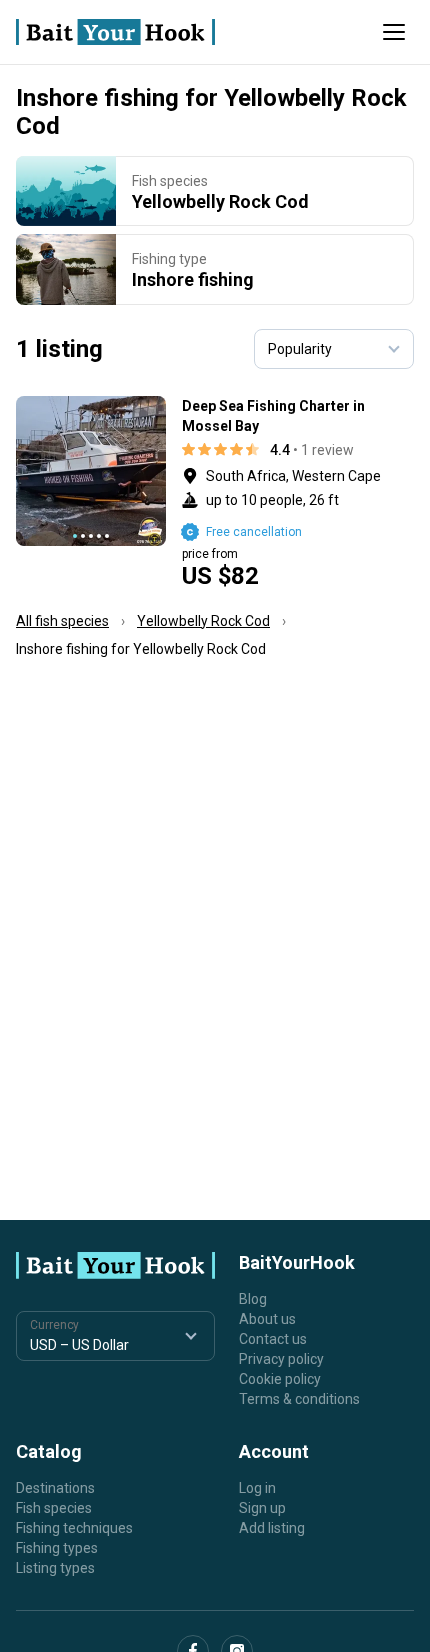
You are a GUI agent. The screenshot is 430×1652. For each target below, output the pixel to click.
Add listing (272, 1528)
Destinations (55, 1488)
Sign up (262, 1508)
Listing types (55, 1568)
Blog (253, 1299)
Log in (257, 1488)
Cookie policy (280, 1379)
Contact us (273, 1339)
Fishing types (57, 1548)
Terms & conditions (299, 1399)
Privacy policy (281, 1359)
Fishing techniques (74, 1528)
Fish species (54, 1508)
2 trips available (298, 492)
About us (267, 1319)
